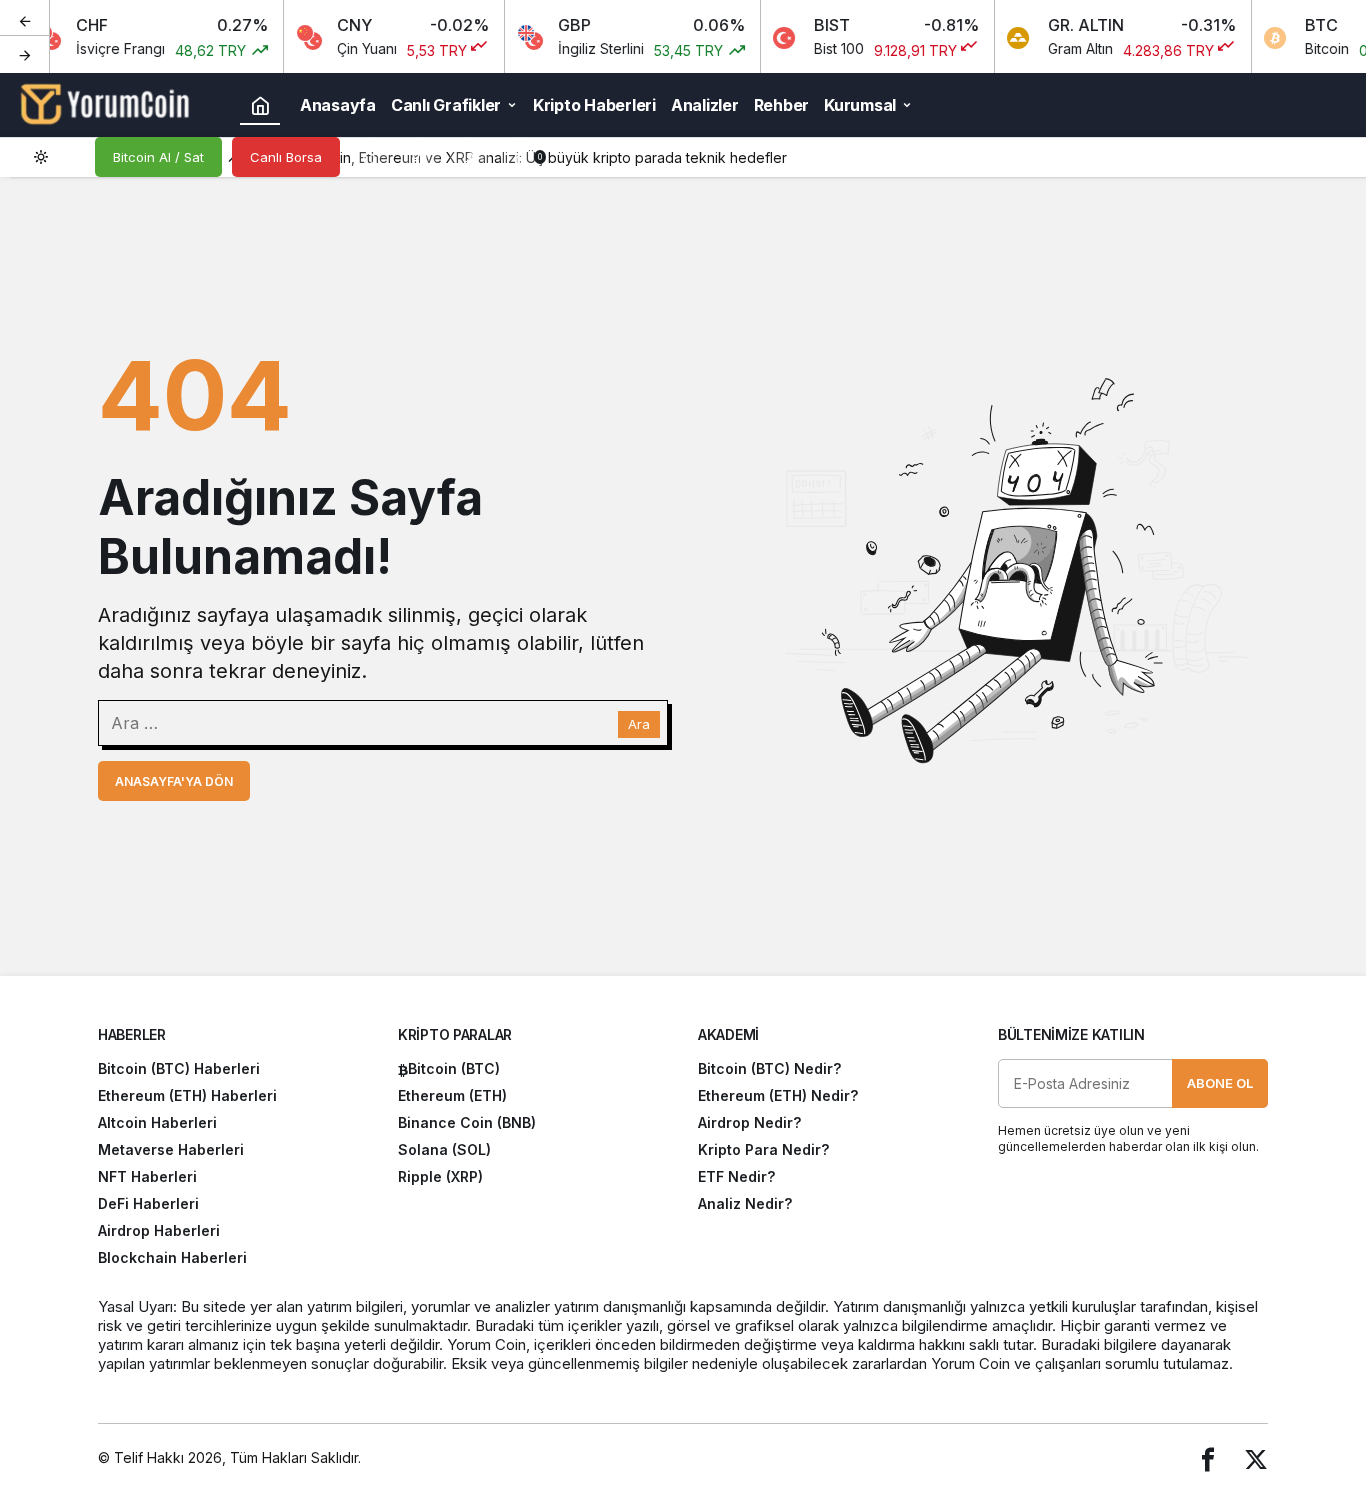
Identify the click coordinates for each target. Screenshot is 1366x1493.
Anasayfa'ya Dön (174, 781)
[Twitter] (1256, 1458)
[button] (420, 157)
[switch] (55, 157)
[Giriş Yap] (470, 157)
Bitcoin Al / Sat (158, 157)
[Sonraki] (25, 54)
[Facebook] (1208, 1458)
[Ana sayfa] (260, 105)
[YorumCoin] (105, 103)
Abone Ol (1220, 1083)
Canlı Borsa (286, 157)
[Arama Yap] (370, 157)
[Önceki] (25, 19)
